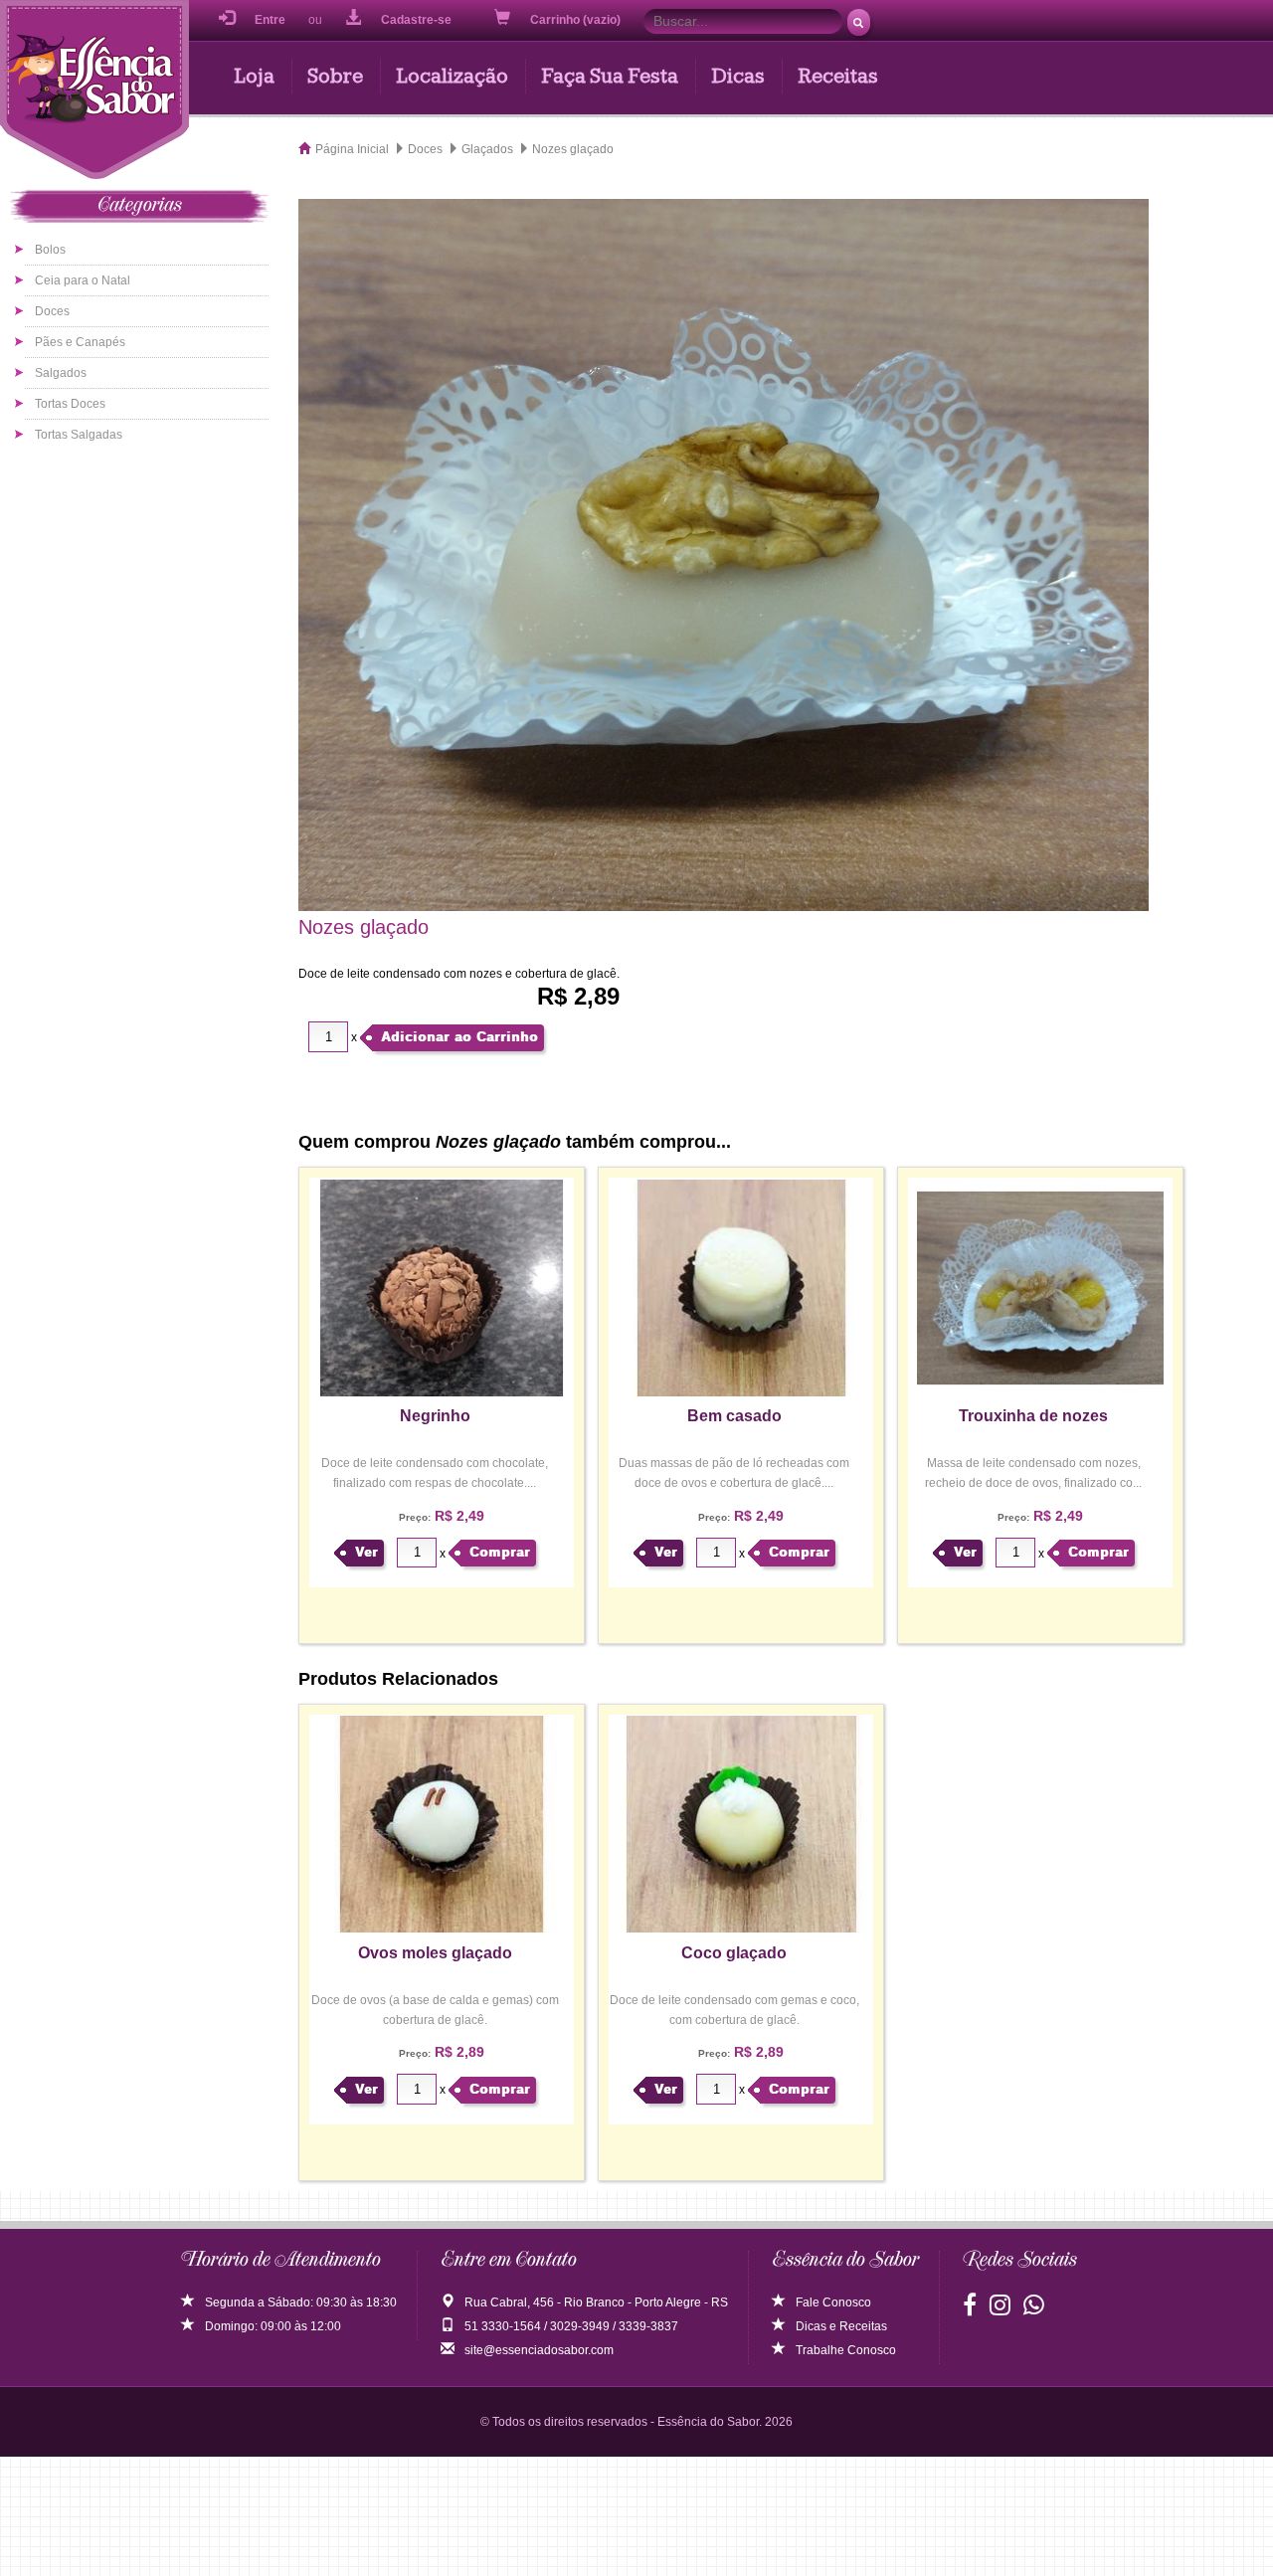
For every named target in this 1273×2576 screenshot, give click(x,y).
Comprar (500, 1552)
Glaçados (487, 149)
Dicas (738, 76)
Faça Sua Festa (610, 76)
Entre (270, 20)
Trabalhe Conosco (846, 2350)
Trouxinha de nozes (1033, 1416)
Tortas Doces (70, 404)
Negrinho (435, 1416)
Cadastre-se (416, 20)
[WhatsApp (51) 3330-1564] (1034, 2309)
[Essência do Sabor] (94, 92)
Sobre (335, 76)
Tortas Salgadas (79, 435)
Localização (452, 76)
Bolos (50, 250)
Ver (366, 1552)
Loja (254, 76)
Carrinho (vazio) (577, 20)
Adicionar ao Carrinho (459, 1037)
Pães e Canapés (80, 342)
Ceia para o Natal (83, 280)
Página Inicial (352, 149)
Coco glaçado (734, 1953)
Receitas (838, 76)
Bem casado (734, 1416)
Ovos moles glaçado (435, 1953)
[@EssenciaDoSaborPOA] (970, 2309)
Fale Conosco (833, 2302)
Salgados (61, 373)
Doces (52, 311)
